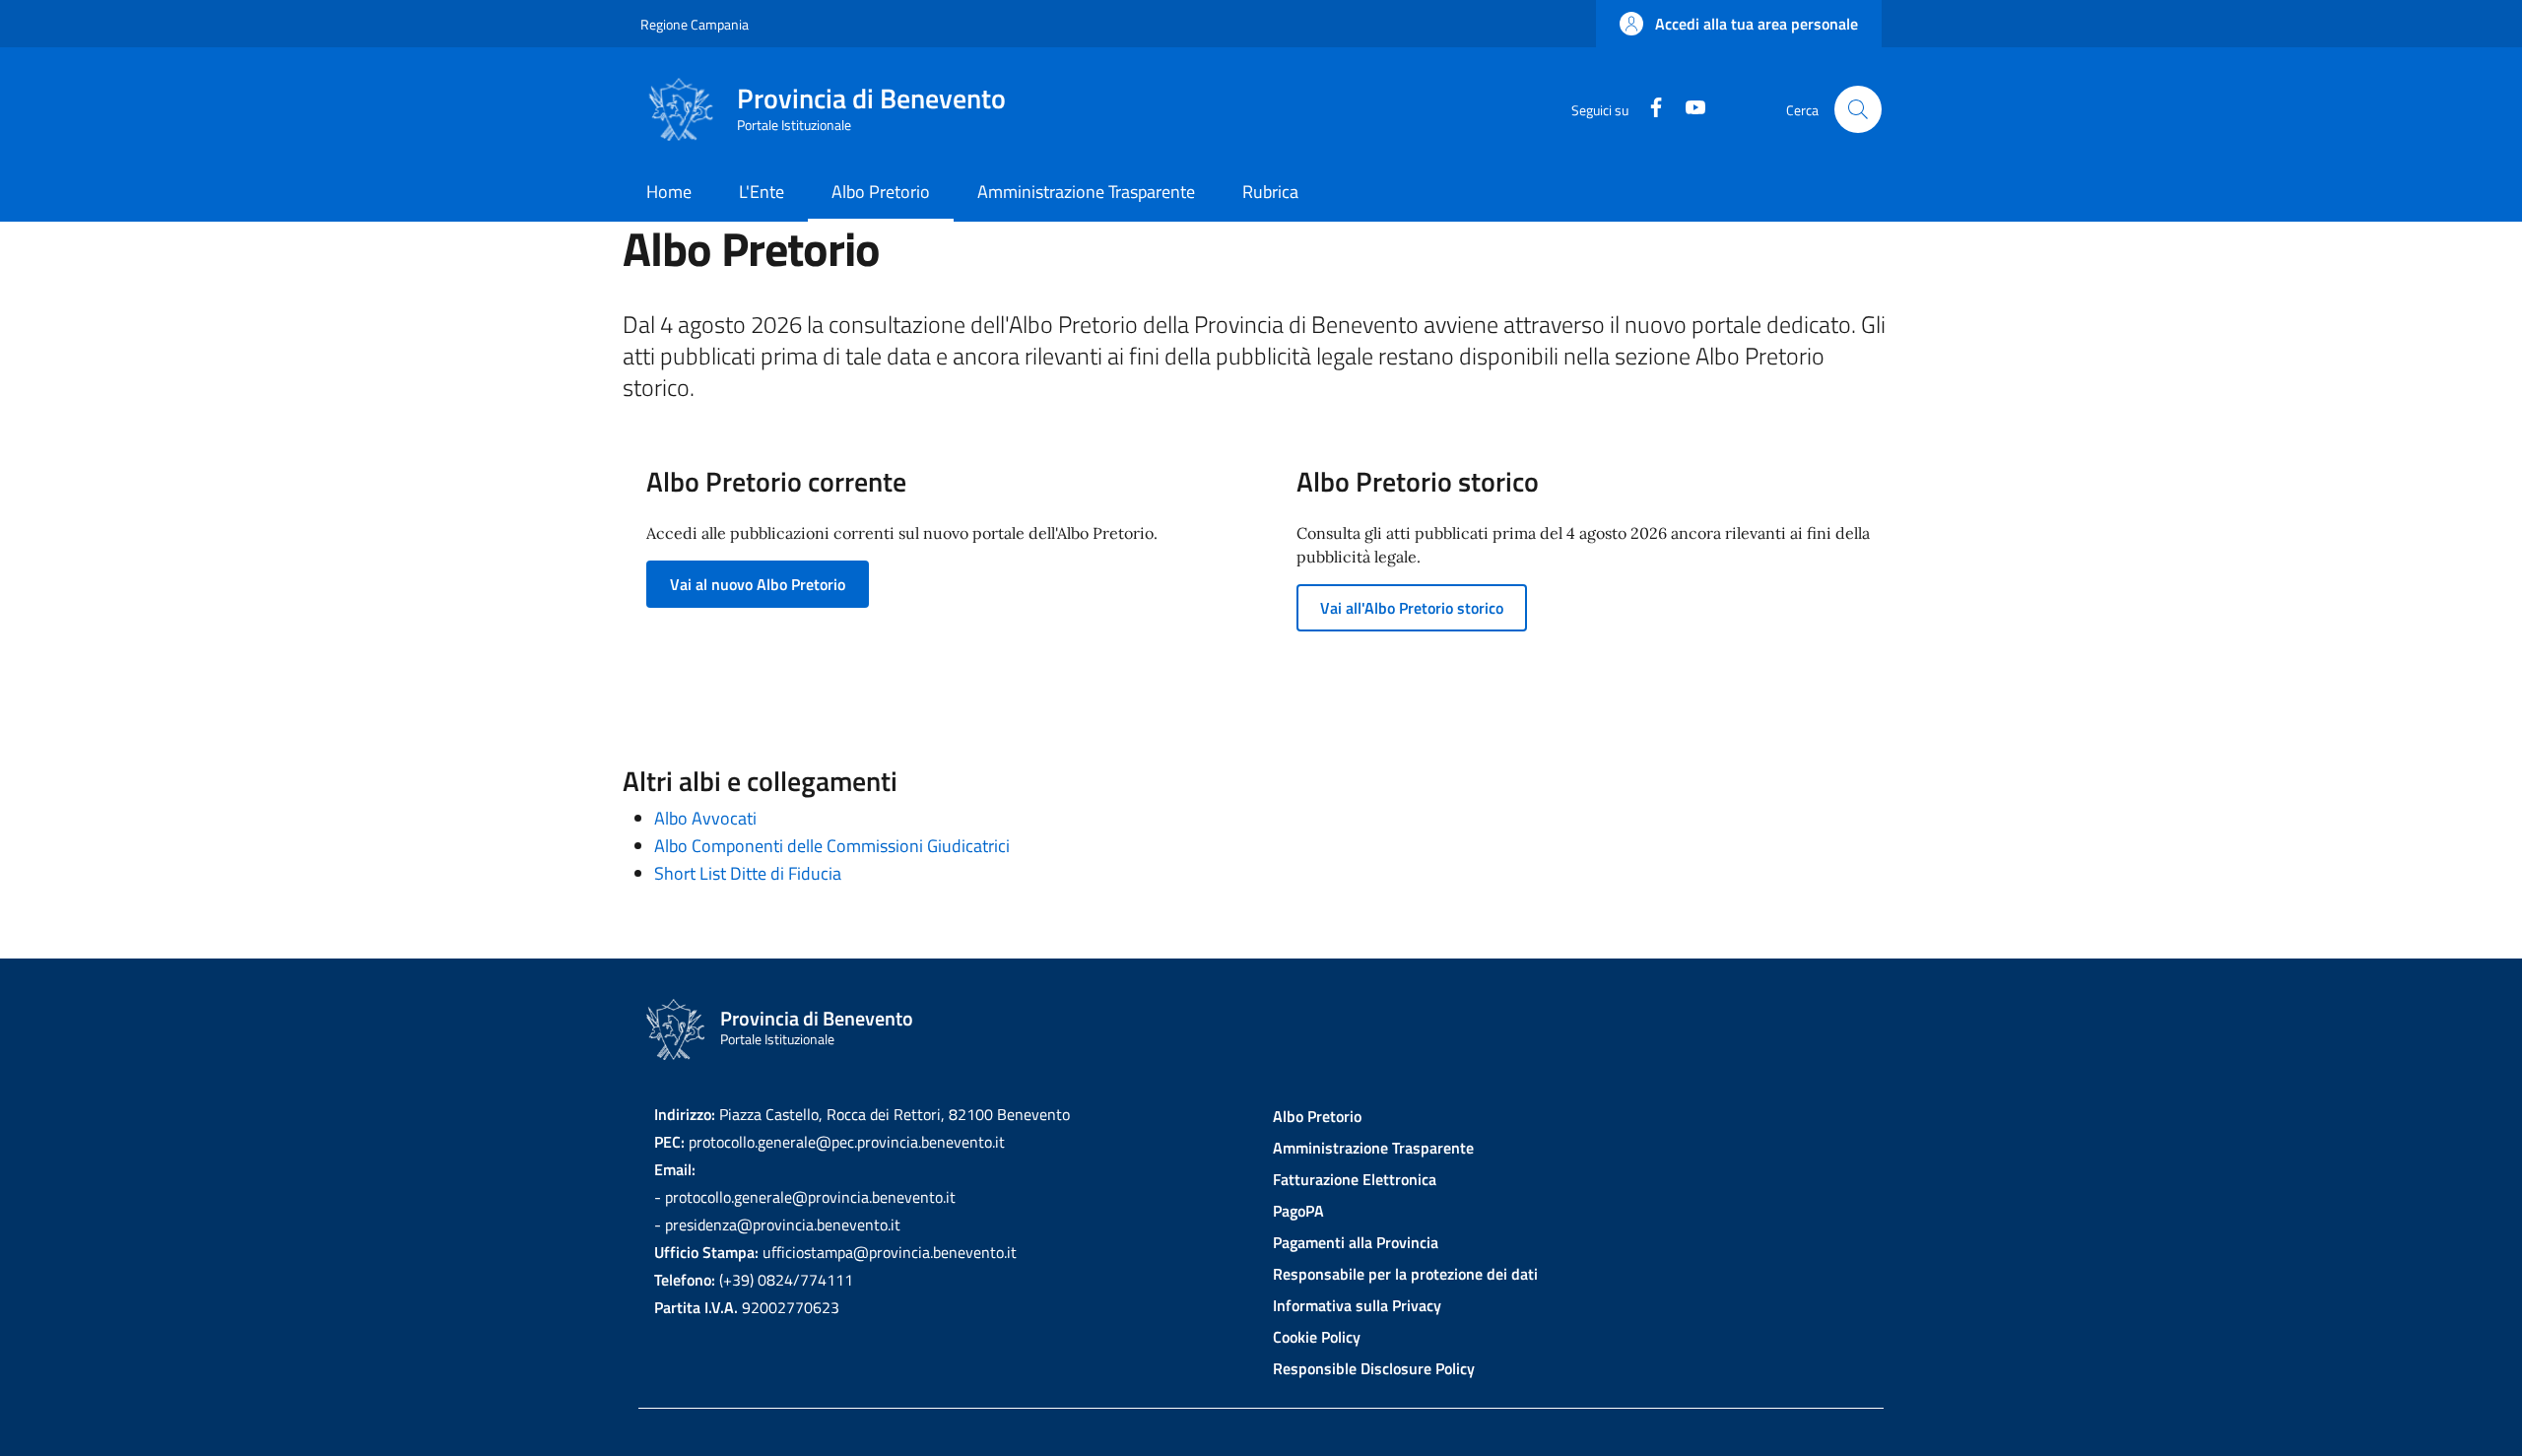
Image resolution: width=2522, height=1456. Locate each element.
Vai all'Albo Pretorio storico (1412, 608)
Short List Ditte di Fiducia (748, 873)
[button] (1739, 24)
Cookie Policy (1317, 1337)
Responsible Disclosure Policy (1374, 1368)
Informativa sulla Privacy (1357, 1305)
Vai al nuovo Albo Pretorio (758, 584)
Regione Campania (695, 24)
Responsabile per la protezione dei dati (1405, 1274)
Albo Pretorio (1317, 1116)
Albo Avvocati (705, 818)
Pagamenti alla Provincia (1356, 1242)
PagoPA (1298, 1211)
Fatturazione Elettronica (1355, 1179)
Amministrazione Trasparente (1373, 1148)
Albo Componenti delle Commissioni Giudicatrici (832, 846)
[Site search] (1858, 109)
